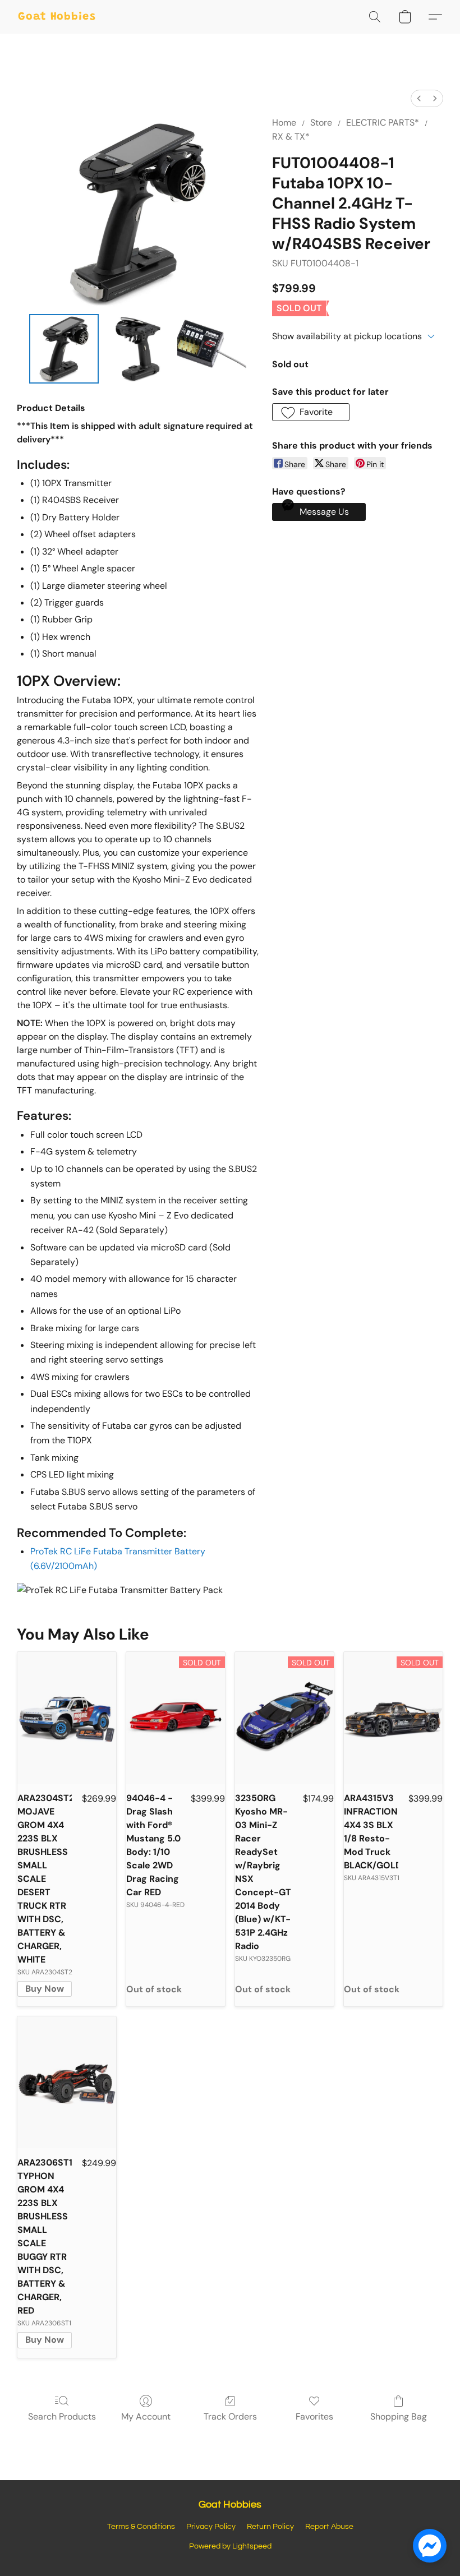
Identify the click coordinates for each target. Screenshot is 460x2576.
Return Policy (270, 2527)
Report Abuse (329, 2527)
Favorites (314, 2416)
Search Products (62, 2416)
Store (321, 123)
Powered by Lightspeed (230, 2546)
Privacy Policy (211, 2527)
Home (284, 123)
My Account (146, 2416)
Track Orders (230, 2416)
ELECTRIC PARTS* (383, 123)
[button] (57, 17)
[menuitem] (419, 98)
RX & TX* (291, 137)
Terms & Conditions (141, 2527)
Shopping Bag (399, 2416)
